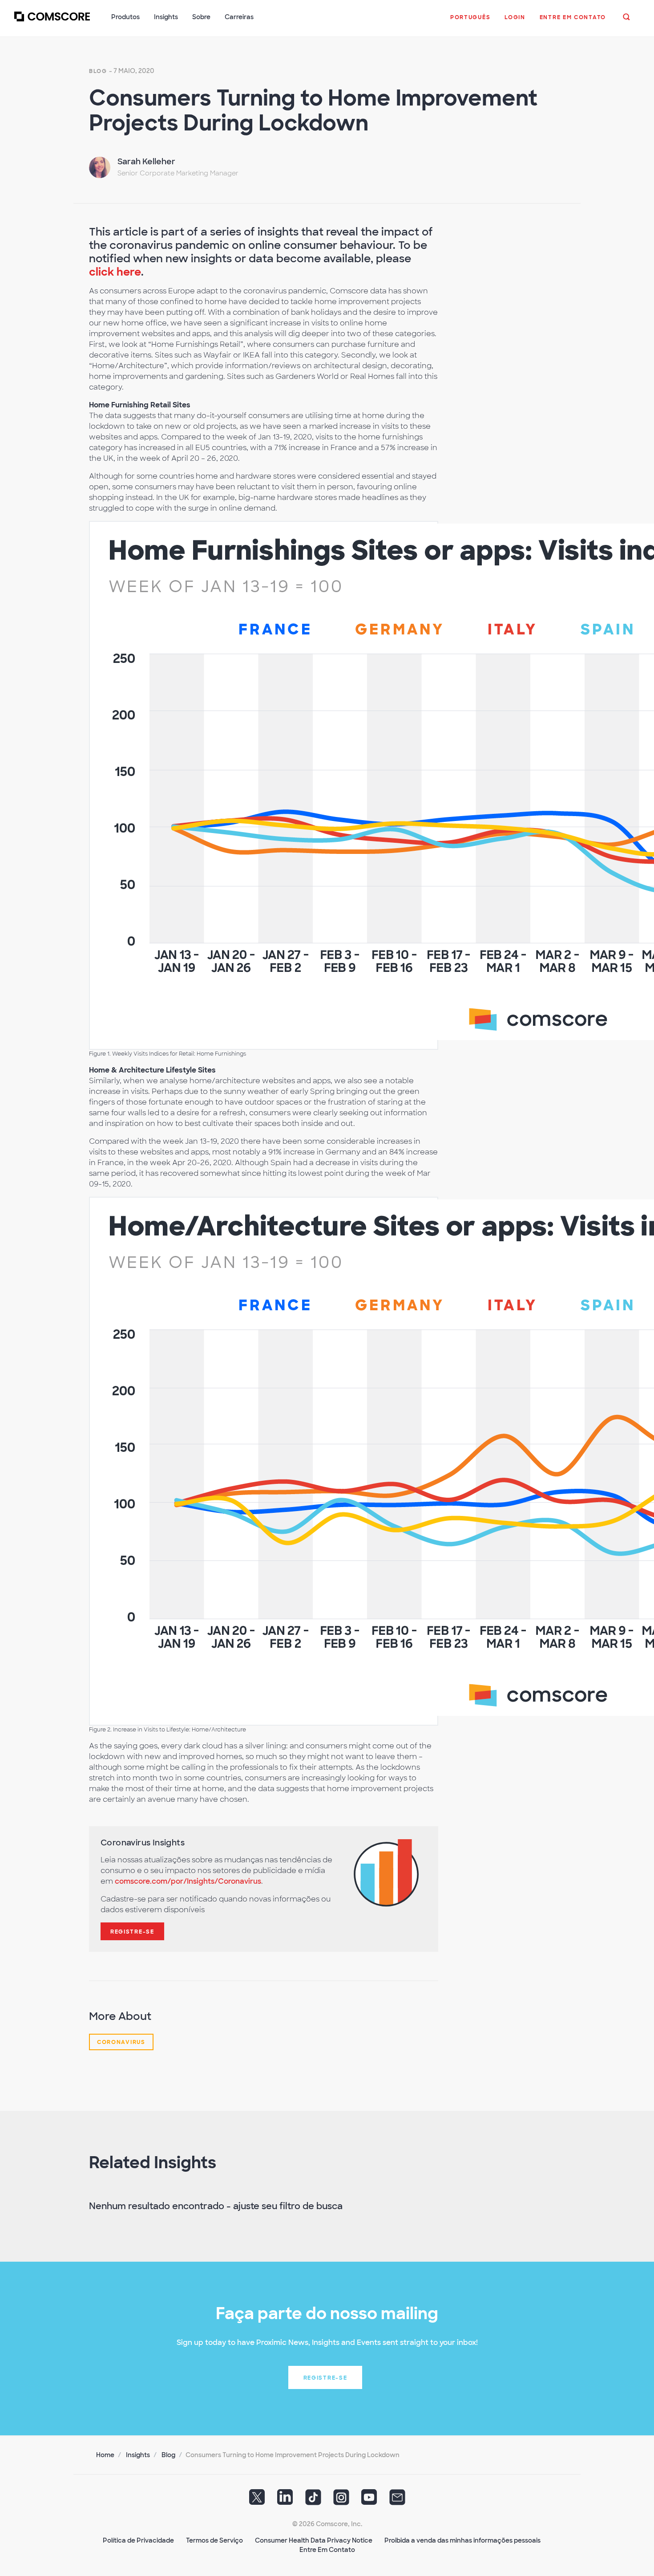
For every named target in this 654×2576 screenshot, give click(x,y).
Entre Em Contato (327, 2550)
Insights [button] (166, 17)
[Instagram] (341, 2500)
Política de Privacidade (138, 2540)
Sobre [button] (201, 17)
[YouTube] (369, 2500)
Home (105, 2455)
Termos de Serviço (214, 2540)
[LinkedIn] (285, 2500)
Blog (98, 71)
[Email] (397, 2500)
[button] (470, 22)
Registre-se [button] (325, 2378)
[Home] (52, 22)
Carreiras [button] (239, 17)
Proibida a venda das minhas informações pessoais (462, 2540)
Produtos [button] (125, 17)
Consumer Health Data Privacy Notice (314, 2540)
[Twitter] (257, 2500)
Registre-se (132, 1932)
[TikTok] (313, 2500)
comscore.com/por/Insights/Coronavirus (188, 1881)
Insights (138, 2455)
